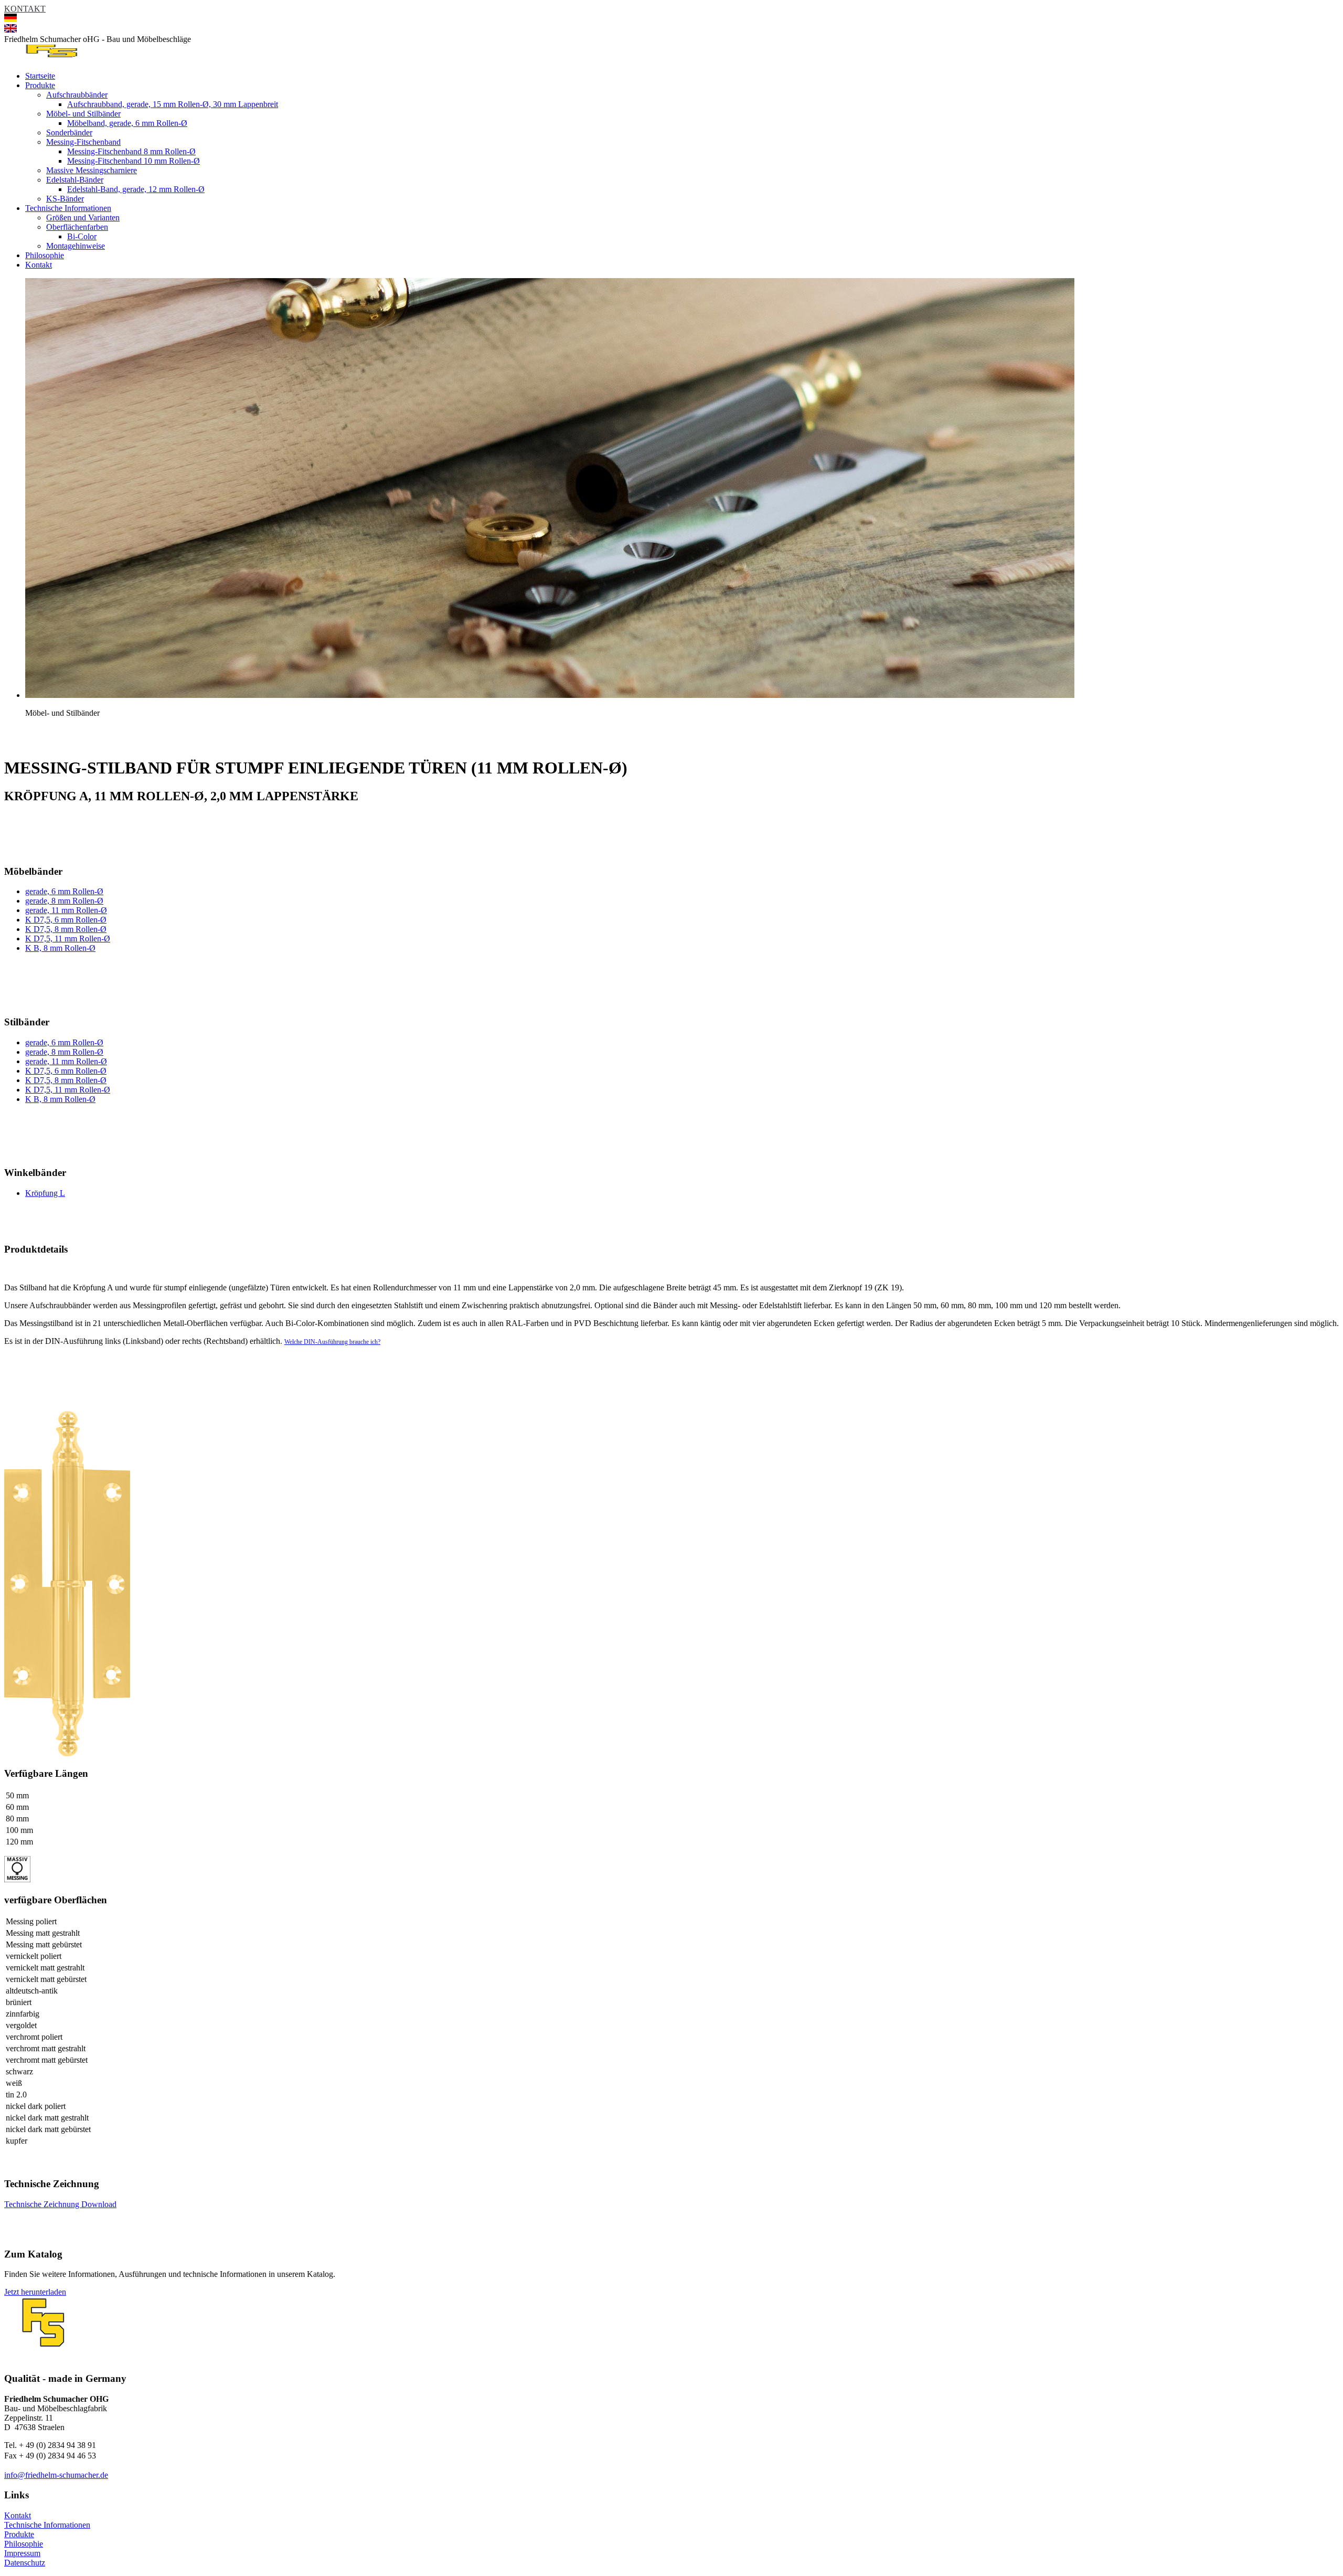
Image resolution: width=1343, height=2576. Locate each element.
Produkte (40, 85)
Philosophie (45, 255)
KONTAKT (25, 9)
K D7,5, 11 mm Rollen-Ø (68, 939)
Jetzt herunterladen (35, 2292)
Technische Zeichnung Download (60, 2204)
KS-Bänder (65, 199)
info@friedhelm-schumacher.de (56, 2475)
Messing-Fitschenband (83, 142)
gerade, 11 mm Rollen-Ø (66, 910)
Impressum (22, 2553)
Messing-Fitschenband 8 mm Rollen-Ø (131, 151)
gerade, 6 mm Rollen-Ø (64, 891)
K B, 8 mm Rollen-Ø (60, 948)
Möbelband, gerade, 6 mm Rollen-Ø (127, 123)
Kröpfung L (45, 1193)
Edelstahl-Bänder (75, 180)
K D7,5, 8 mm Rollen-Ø (66, 929)
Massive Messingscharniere (92, 170)
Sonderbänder (69, 132)
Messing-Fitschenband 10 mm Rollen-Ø (134, 161)
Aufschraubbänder (77, 95)
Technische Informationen (68, 208)
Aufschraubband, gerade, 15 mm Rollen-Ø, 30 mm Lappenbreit (173, 104)
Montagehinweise (76, 246)
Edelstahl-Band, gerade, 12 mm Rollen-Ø (136, 189)
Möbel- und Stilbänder (83, 114)
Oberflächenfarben (77, 227)
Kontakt (39, 265)
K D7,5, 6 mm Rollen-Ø (66, 920)
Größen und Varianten (83, 218)
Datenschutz (25, 2563)
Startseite (40, 76)
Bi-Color (82, 236)
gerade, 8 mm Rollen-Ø (64, 901)
